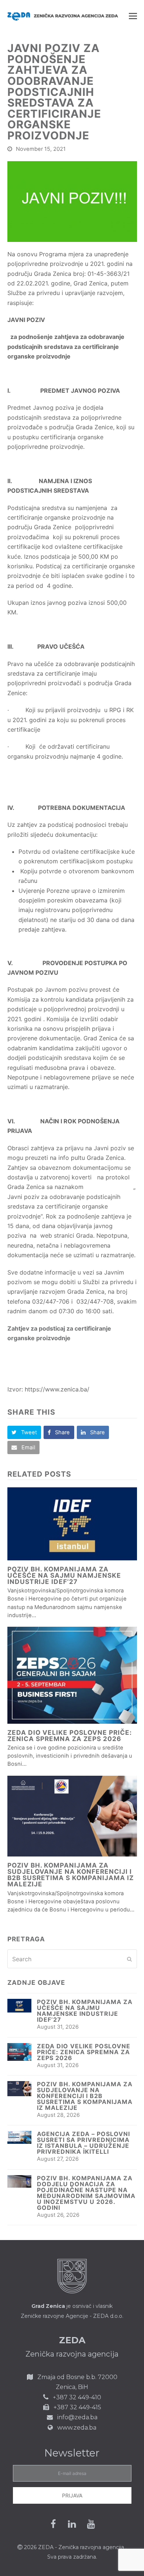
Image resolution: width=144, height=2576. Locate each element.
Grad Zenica (48, 2306)
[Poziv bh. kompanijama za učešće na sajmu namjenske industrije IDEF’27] (72, 1524)
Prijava (72, 2495)
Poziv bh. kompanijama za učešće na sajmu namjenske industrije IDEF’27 (64, 1575)
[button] (133, 16)
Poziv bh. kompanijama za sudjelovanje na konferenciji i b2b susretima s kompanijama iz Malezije (71, 1875)
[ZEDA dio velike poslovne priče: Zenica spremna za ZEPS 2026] (72, 1675)
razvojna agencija (102, 2547)
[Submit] (129, 1959)
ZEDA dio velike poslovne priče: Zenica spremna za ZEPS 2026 (70, 1736)
